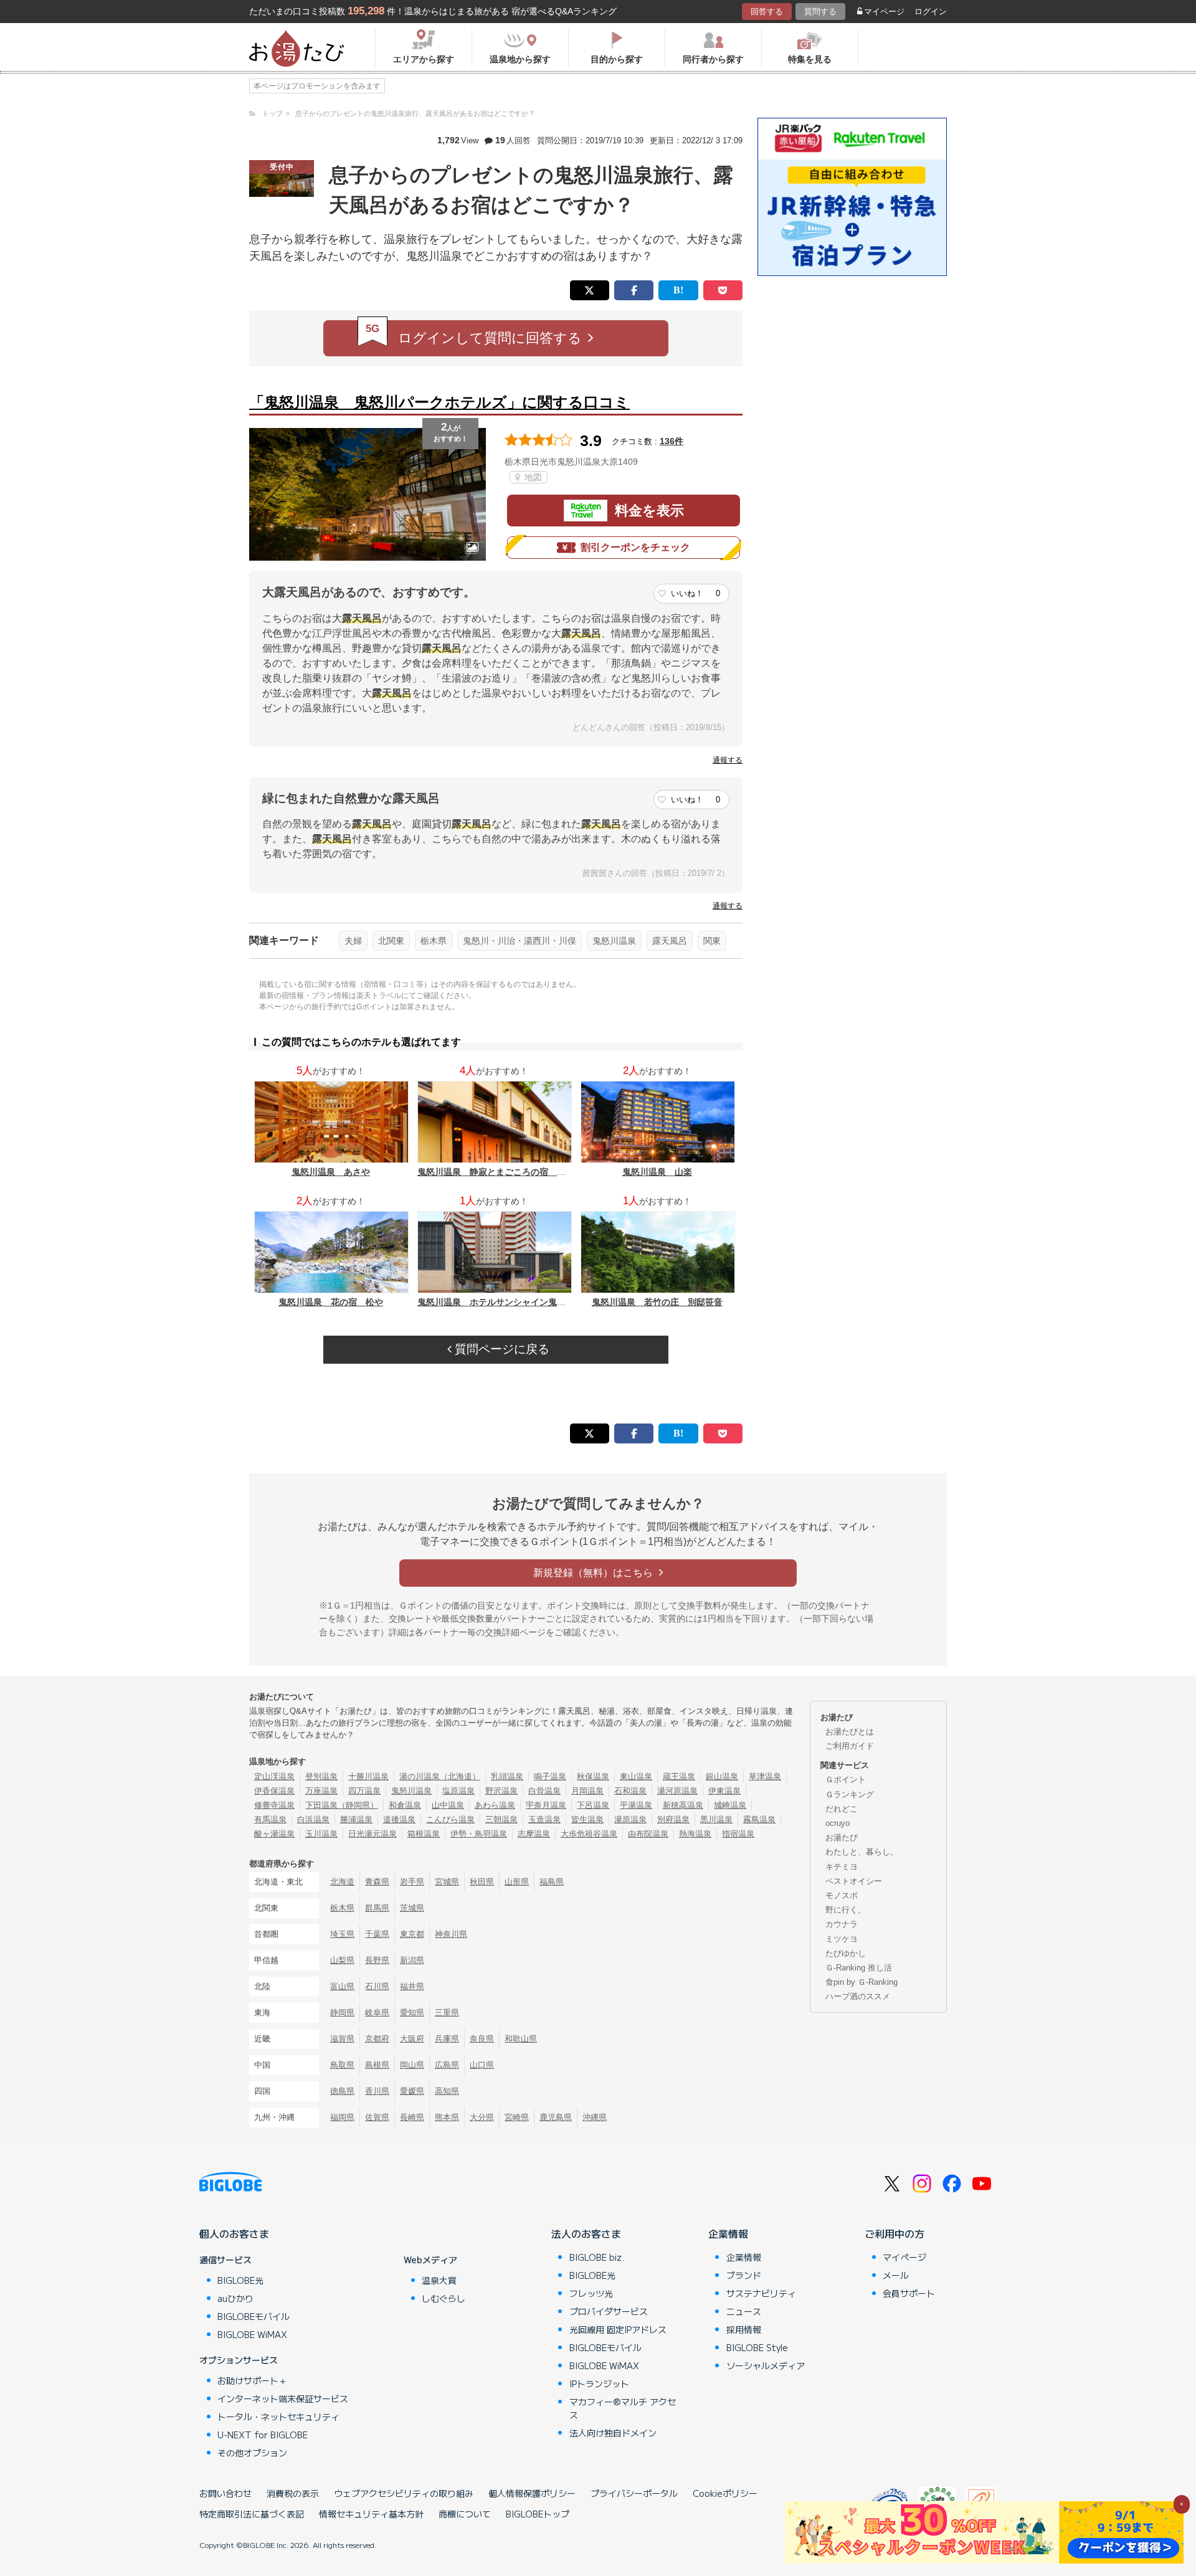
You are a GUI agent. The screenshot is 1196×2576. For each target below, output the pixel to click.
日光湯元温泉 (373, 1834)
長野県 (377, 1960)
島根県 (377, 2065)
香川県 (377, 2091)
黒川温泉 (716, 1819)
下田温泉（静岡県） (342, 1805)
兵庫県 (447, 2039)
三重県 (447, 2013)
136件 (672, 441)
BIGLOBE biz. (597, 2257)
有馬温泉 (270, 1819)
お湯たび (842, 1837)
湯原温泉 (630, 1819)
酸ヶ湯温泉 (274, 1834)
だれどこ (842, 1809)
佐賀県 (377, 2117)
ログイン (931, 12)
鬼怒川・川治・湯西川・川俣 (520, 941)
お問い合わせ (225, 2493)
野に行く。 (846, 1910)
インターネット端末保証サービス (283, 2398)
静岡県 (342, 2013)
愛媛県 (412, 2091)
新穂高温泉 (683, 1805)
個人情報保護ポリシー (532, 2493)
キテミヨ (842, 1867)
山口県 (482, 2065)
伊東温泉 (724, 1791)
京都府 (377, 2039)
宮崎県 (517, 2117)
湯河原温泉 (677, 1791)
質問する (820, 12)
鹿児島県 (556, 2117)
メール (896, 2275)
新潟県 (412, 1960)
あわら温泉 (495, 1805)
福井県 (412, 1986)
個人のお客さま (234, 2233)
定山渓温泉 (274, 1776)
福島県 (552, 1882)
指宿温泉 (738, 1834)
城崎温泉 (730, 1805)
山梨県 (342, 1960)
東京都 (412, 1934)
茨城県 (412, 1908)
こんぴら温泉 (450, 1819)
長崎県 (412, 2117)
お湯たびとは (850, 1732)
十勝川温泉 (368, 1776)
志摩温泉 (534, 1834)
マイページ (884, 12)
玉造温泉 (544, 1819)
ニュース (744, 2311)
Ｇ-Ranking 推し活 (859, 1968)
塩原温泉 (458, 1791)
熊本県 (447, 2117)
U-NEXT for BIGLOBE (263, 2435)
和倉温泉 (405, 1805)
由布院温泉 (648, 1834)
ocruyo (838, 1823)
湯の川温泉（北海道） (440, 1776)
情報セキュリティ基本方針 (371, 2514)
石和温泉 (630, 1791)
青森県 (377, 1882)
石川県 (377, 1986)
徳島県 (342, 2091)
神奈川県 (451, 1934)
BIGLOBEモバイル (254, 2316)
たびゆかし (846, 1953)
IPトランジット (599, 2384)
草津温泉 (765, 1776)
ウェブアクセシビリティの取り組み (404, 2493)
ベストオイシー (854, 1881)
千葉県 (377, 1934)
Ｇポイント (846, 1780)
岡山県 (412, 2065)
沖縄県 (595, 2117)
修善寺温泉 (274, 1805)
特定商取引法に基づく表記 (252, 2514)
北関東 (391, 941)
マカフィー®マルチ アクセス (623, 2408)
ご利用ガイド (850, 1746)
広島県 (447, 2065)
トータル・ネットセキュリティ (278, 2417)
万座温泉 (321, 1791)
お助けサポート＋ (252, 2380)
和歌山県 (521, 2039)
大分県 (482, 2117)
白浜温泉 (313, 1819)
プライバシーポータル (634, 2493)
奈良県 (482, 2039)
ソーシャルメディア (766, 2365)
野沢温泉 (501, 1791)
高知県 (447, 2091)
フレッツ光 (591, 2293)
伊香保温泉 (274, 1791)
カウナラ (842, 1924)
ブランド (744, 2275)
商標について (465, 2514)
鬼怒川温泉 (614, 941)
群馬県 (377, 1908)
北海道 (342, 1882)
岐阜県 (377, 2013)
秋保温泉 (593, 1776)
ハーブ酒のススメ (858, 1996)
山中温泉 (448, 1805)
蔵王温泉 (679, 1776)
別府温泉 (673, 1819)
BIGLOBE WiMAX (252, 2334)
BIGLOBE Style (757, 2347)
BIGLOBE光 (240, 2280)
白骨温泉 (544, 1791)
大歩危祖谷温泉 (589, 1834)
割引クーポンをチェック (635, 547)
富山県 (342, 1986)
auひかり (235, 2298)
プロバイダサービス (609, 2311)
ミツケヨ (842, 1939)
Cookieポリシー (725, 2493)
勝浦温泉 (356, 1819)
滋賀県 (342, 2039)
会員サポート (909, 2293)
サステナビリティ (761, 2293)
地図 (532, 477)
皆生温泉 (587, 1819)
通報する (728, 760)
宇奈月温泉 (546, 1805)
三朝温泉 (501, 1819)
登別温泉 (321, 1776)
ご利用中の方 (895, 2233)
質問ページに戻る (501, 1349)
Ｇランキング (850, 1794)
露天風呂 (670, 941)
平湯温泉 (636, 1805)
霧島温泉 (759, 1819)
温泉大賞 (439, 2280)
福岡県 (342, 2117)
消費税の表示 (293, 2493)
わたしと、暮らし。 (862, 1852)
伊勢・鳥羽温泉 (479, 1834)
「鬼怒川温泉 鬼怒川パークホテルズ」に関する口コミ (439, 402)
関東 (712, 941)
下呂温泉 (593, 1805)
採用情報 (744, 2329)
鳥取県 (342, 2065)
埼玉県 (342, 1934)
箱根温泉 (424, 1834)
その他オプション (252, 2453)
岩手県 (412, 1882)
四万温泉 (364, 1791)
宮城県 (447, 1882)
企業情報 (728, 2233)
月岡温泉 (587, 1791)
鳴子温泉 (550, 1776)
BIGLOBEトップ (538, 2514)
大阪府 (412, 2039)
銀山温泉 (722, 1776)
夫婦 (353, 941)
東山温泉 (636, 1776)
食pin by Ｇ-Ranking (861, 1982)
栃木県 (434, 941)
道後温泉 (399, 1819)
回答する (767, 12)
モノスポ (842, 1895)
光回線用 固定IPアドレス (618, 2329)
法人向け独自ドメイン (613, 2433)
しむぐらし (444, 2298)
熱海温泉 (695, 1834)
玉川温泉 (321, 1834)
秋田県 (482, 1882)
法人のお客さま (586, 2233)
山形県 (517, 1882)
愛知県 (412, 2013)
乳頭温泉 (507, 1776)
